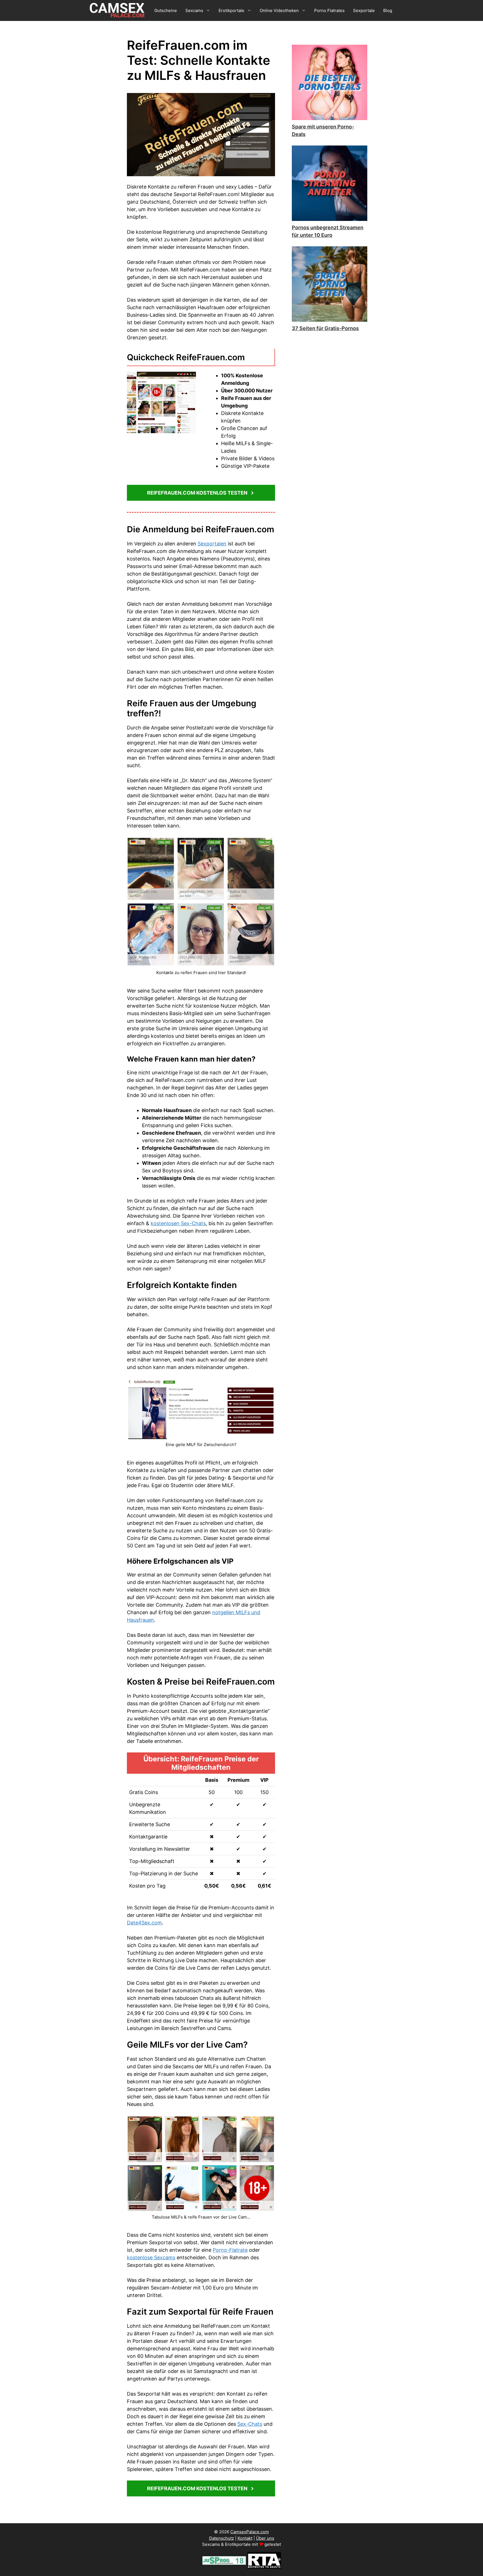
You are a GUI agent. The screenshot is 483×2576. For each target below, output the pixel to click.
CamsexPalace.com (250, 2532)
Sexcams (194, 10)
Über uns (265, 2538)
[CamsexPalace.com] (118, 10)
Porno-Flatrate (230, 2250)
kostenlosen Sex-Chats (178, 1223)
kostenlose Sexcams (151, 2257)
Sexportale (364, 10)
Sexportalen (212, 544)
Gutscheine (166, 10)
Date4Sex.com (144, 1923)
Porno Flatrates (329, 10)
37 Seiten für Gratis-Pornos (325, 328)
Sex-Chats (250, 2424)
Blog (388, 10)
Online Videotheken (279, 10)
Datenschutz (222, 2538)
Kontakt (245, 2538)
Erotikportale (231, 10)
